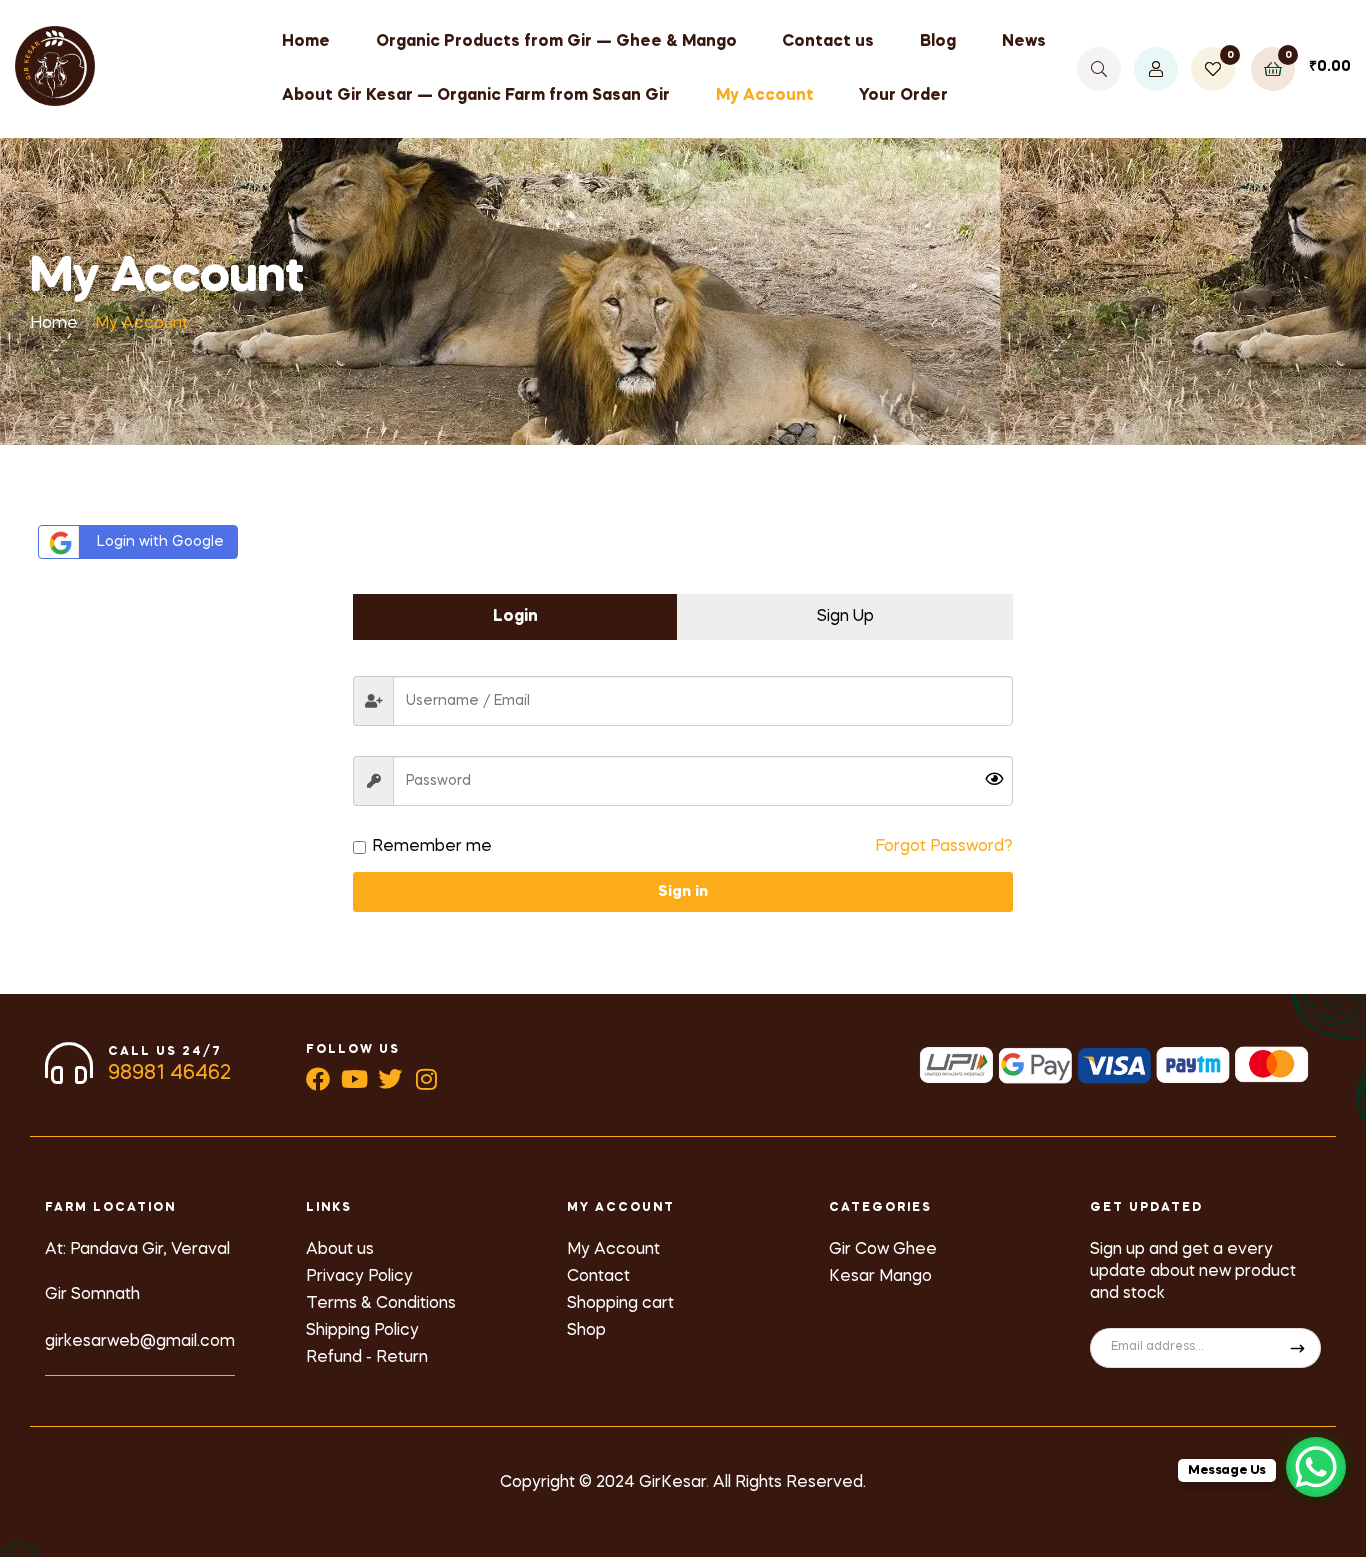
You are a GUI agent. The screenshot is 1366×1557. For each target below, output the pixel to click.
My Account (765, 96)
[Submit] (1298, 1348)
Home (306, 42)
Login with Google (160, 542)
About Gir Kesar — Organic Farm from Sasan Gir (476, 96)
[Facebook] (318, 1079)
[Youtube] (354, 1079)
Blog (938, 42)
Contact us (828, 42)
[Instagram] (426, 1079)
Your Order (903, 96)
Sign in (683, 892)
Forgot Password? (944, 847)
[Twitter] (390, 1079)
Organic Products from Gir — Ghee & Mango (556, 42)
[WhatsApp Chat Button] (1316, 1467)
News (1024, 42)
